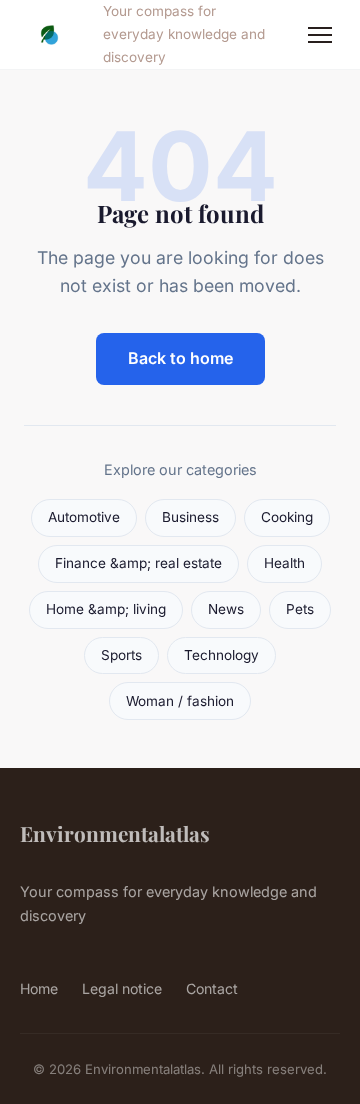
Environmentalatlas (115, 833)
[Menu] (320, 35)
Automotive (84, 517)
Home (39, 988)
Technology (221, 655)
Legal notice (122, 988)
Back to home (180, 358)
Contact (212, 988)
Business (190, 517)
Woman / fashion (180, 701)
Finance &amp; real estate (138, 563)
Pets (300, 609)
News (226, 609)
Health (284, 563)
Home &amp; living (106, 609)
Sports (121, 655)
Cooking (287, 517)
